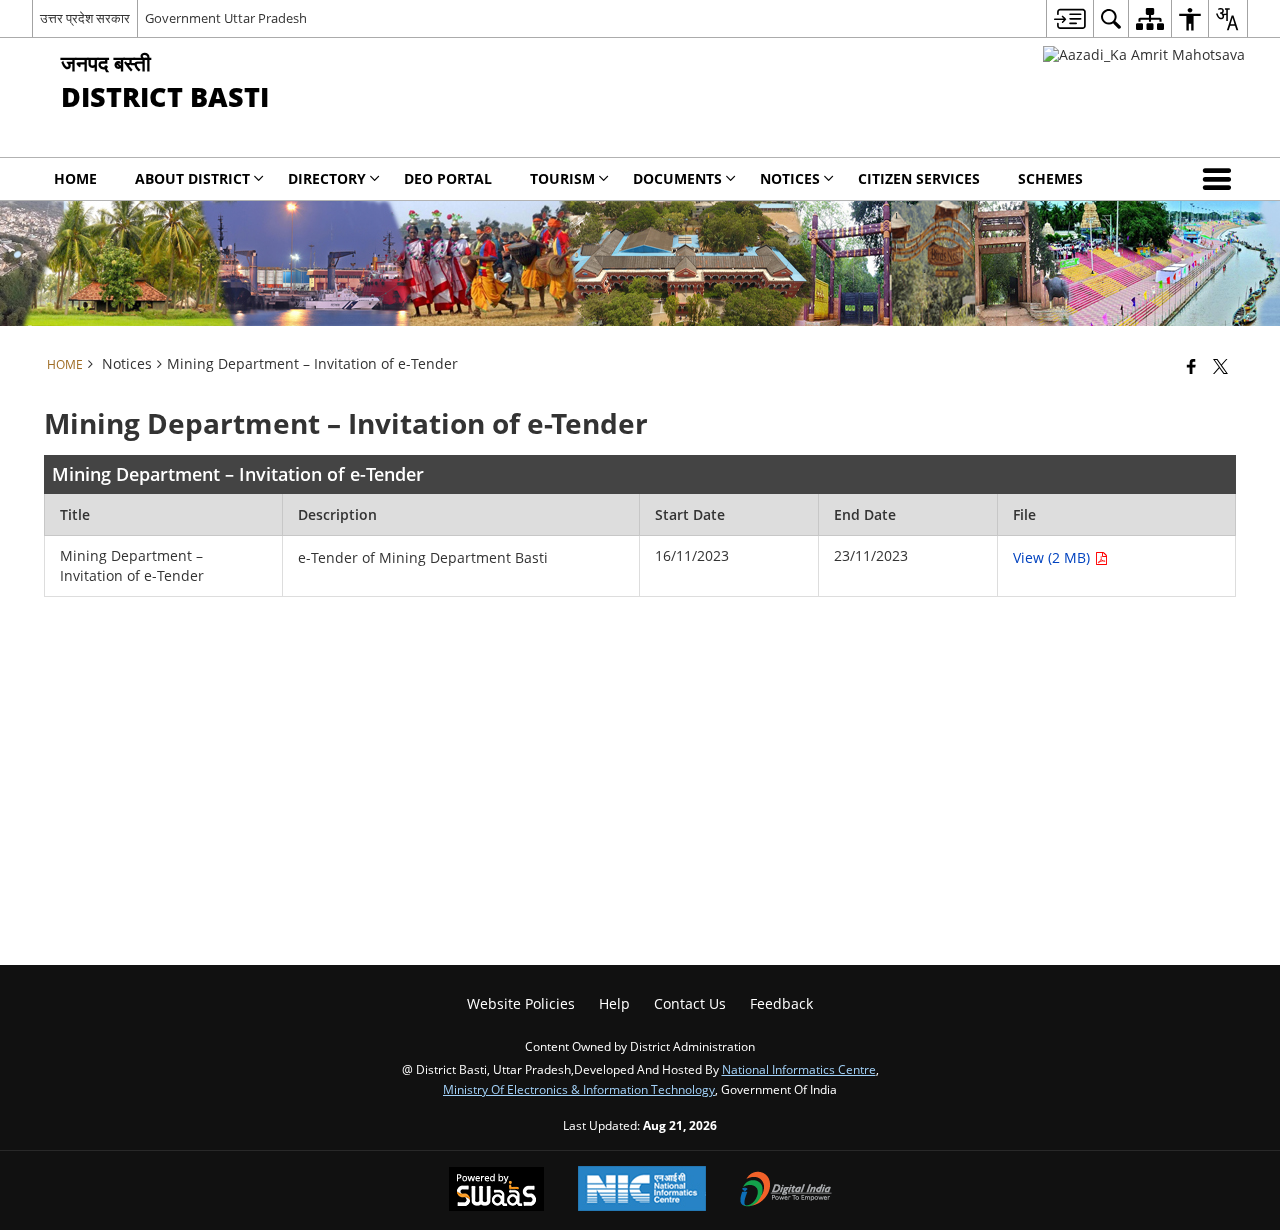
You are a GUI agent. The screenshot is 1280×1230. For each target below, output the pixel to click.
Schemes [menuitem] (1050, 178)
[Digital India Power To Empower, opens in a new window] (786, 1191)
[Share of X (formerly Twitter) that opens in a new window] (1220, 366)
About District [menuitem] (192, 178)
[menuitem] (1069, 18)
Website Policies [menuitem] (521, 1003)
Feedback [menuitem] (781, 1003)
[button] (1221, 179)
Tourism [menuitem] (562, 178)
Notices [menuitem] (790, 178)
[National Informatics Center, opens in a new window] (642, 1190)
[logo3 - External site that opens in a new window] (1144, 54)
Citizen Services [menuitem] (919, 178)
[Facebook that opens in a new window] (1191, 366)
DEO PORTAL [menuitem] (448, 178)
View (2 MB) (1053, 557)
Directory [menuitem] (327, 178)
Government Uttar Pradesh (226, 18)
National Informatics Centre (799, 1069)
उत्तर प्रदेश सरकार (85, 18)
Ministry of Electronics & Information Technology (579, 1089)
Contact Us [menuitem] (690, 1003)
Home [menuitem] (75, 178)
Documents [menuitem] (677, 178)
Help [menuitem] (614, 1003)
